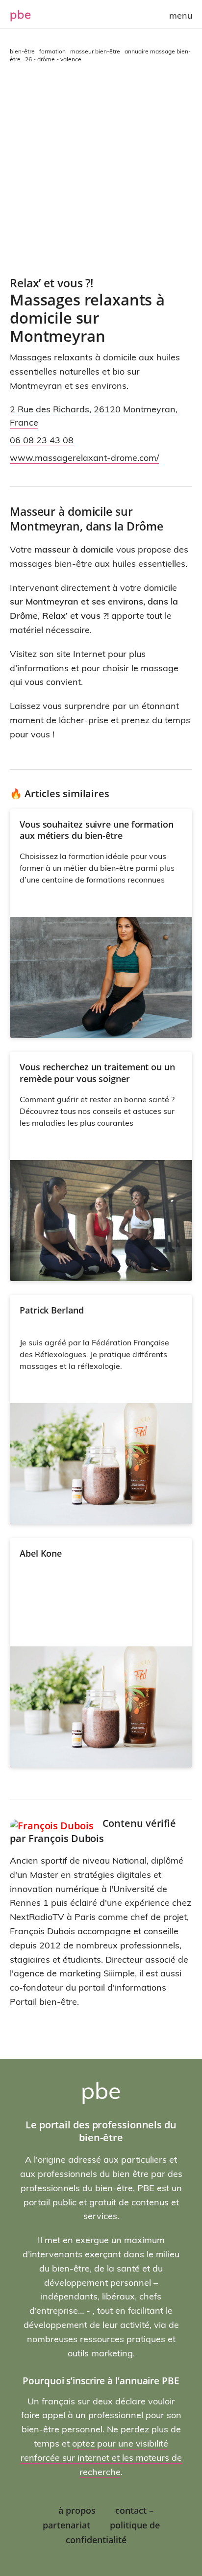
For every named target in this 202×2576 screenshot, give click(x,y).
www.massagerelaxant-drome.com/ (84, 458)
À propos (77, 2510)
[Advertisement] (101, 170)
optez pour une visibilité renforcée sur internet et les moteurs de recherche (101, 2458)
